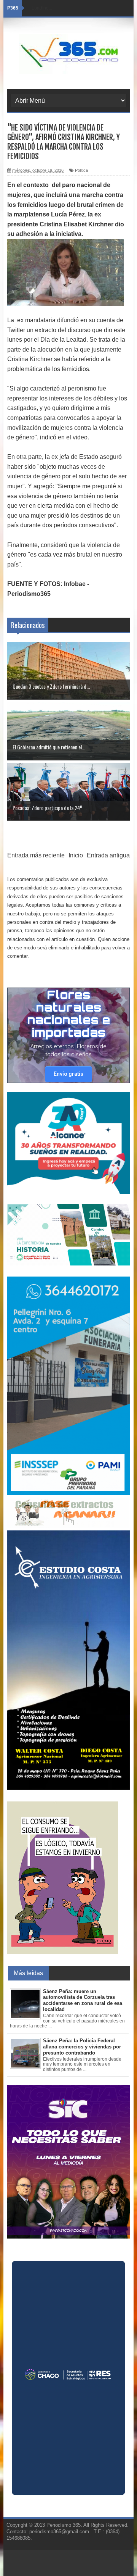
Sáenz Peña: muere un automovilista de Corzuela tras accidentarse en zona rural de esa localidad (83, 2000)
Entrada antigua (108, 855)
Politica (81, 170)
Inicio (76, 855)
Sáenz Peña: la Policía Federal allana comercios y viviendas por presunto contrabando (82, 2047)
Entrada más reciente (36, 855)
